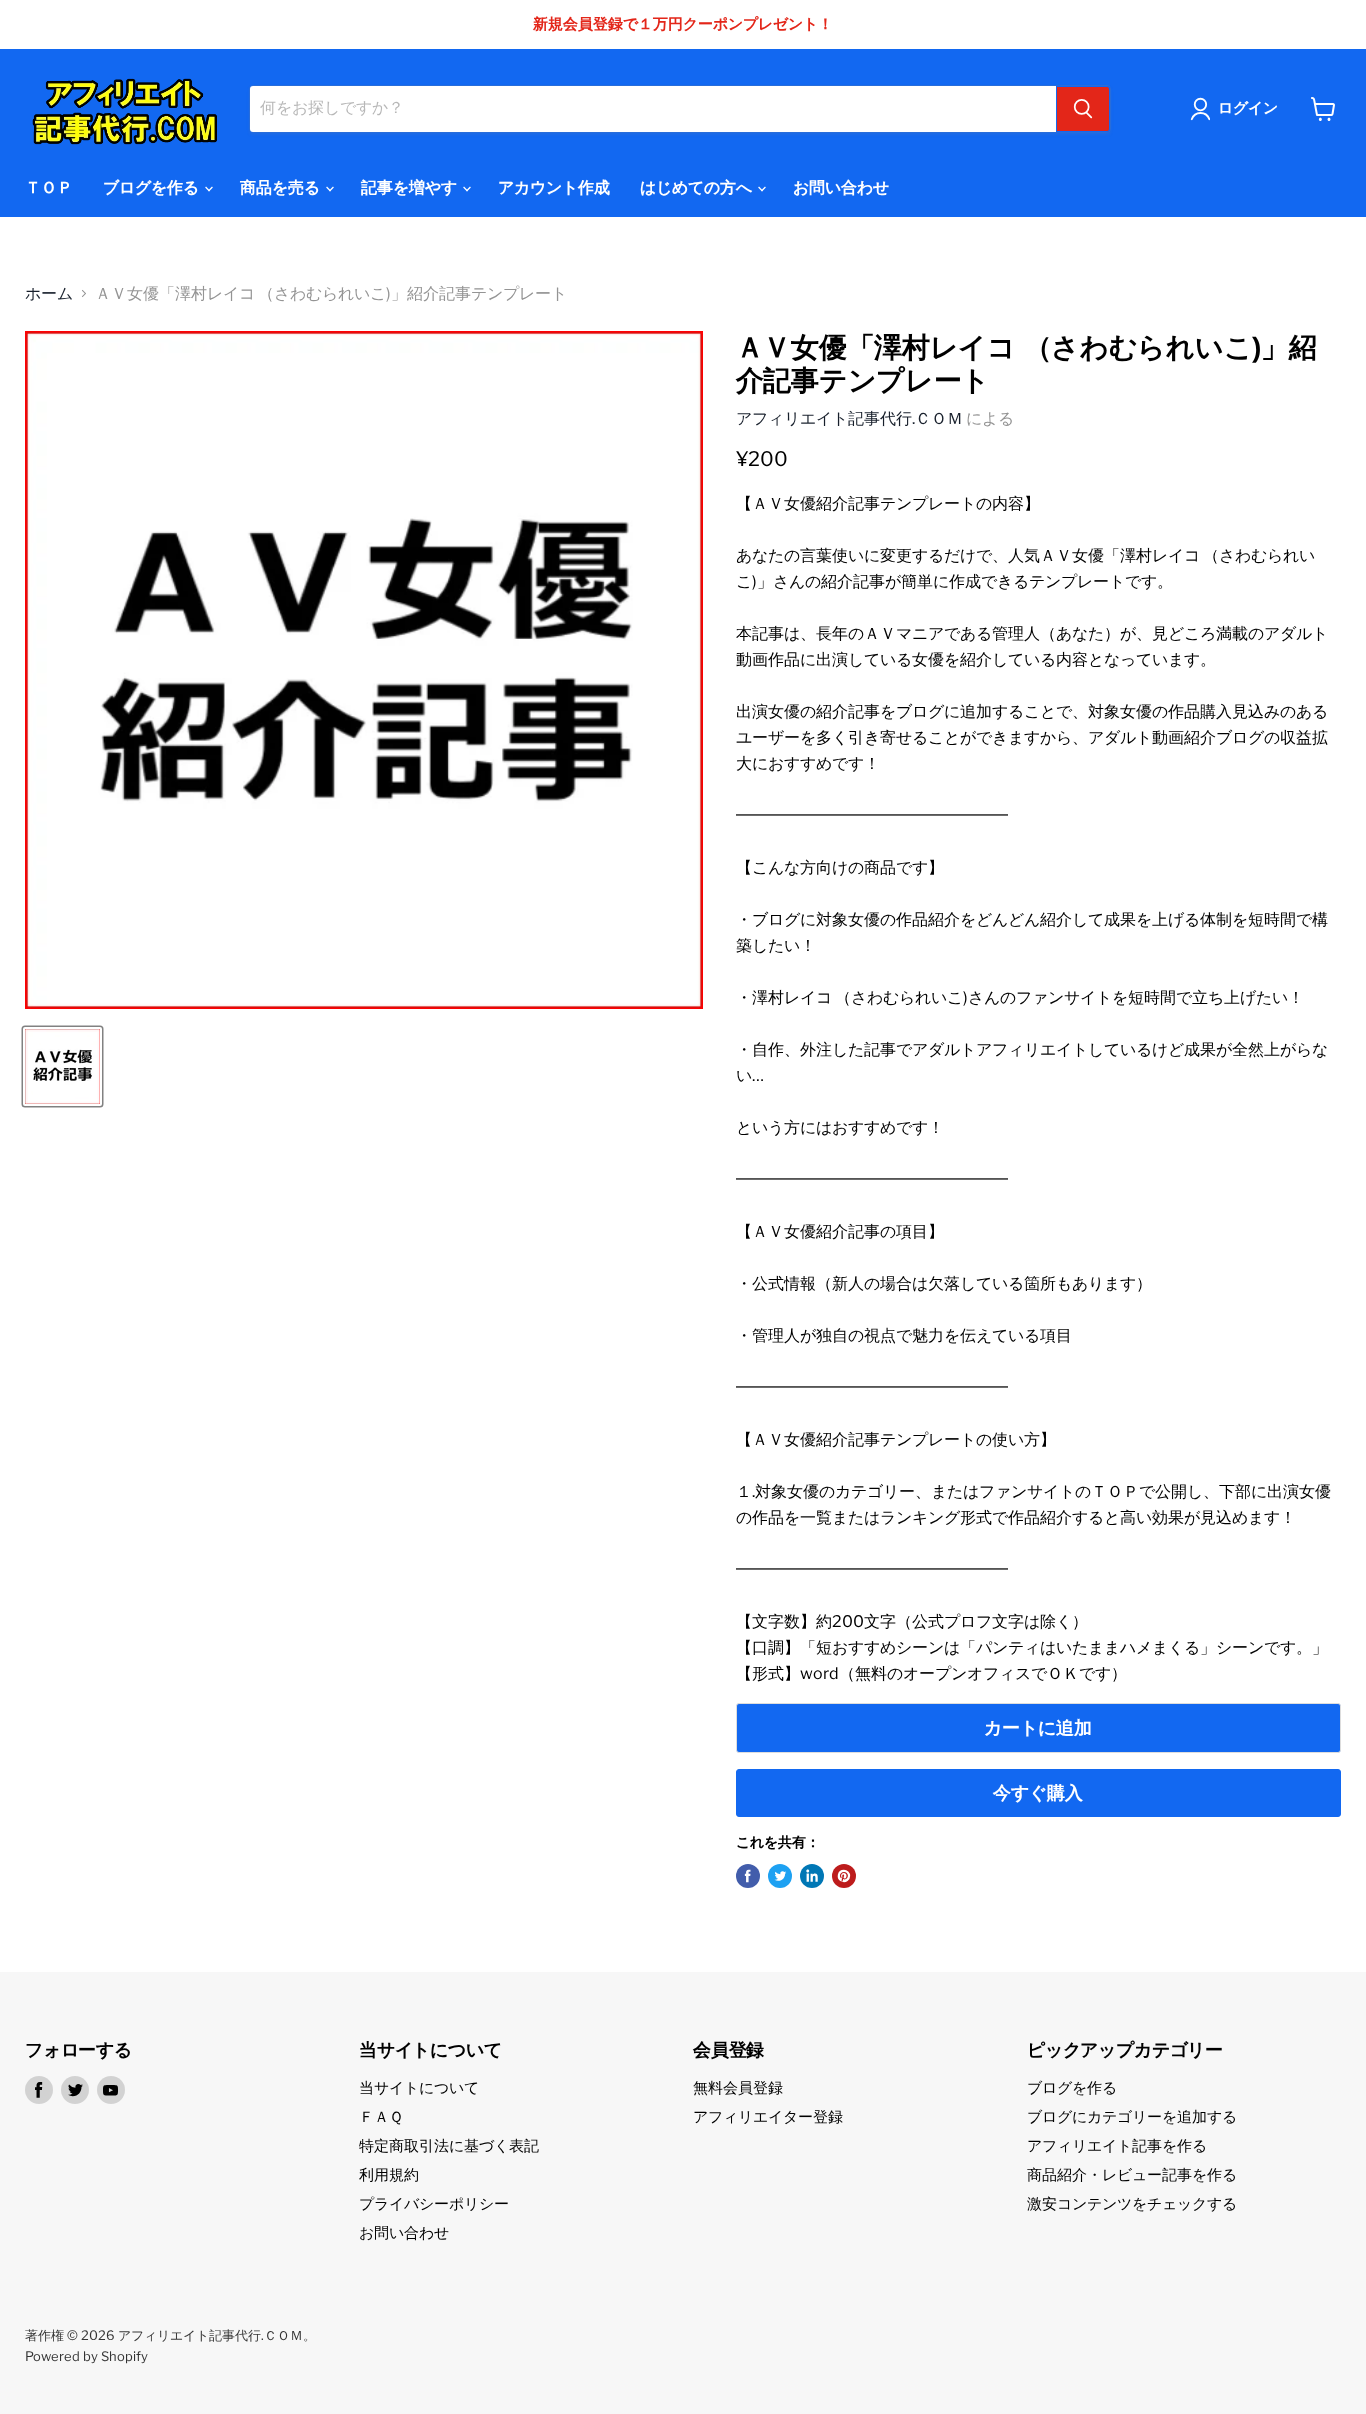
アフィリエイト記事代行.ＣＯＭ (849, 418)
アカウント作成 (554, 187)
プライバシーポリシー (434, 2204)
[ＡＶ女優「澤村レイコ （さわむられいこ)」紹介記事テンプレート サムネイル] (62, 1066)
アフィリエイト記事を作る (1117, 2146)
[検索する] (1083, 109)
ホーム (49, 294)
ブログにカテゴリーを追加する (1132, 2117)
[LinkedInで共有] (812, 1876)
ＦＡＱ (381, 2117)
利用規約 (389, 2175)
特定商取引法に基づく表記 (449, 2146)
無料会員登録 (738, 2088)
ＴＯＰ (49, 187)
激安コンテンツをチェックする (1132, 2204)
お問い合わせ (841, 187)
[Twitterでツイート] (780, 1876)
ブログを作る (152, 187)
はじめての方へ (697, 187)
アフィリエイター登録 (768, 2117)
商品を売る (281, 187)
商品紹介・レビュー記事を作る (1132, 2175)
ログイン (1248, 108)
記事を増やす (410, 187)
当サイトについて (419, 2088)
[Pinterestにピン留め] (844, 1876)
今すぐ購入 (1038, 1792)
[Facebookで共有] (748, 1876)
